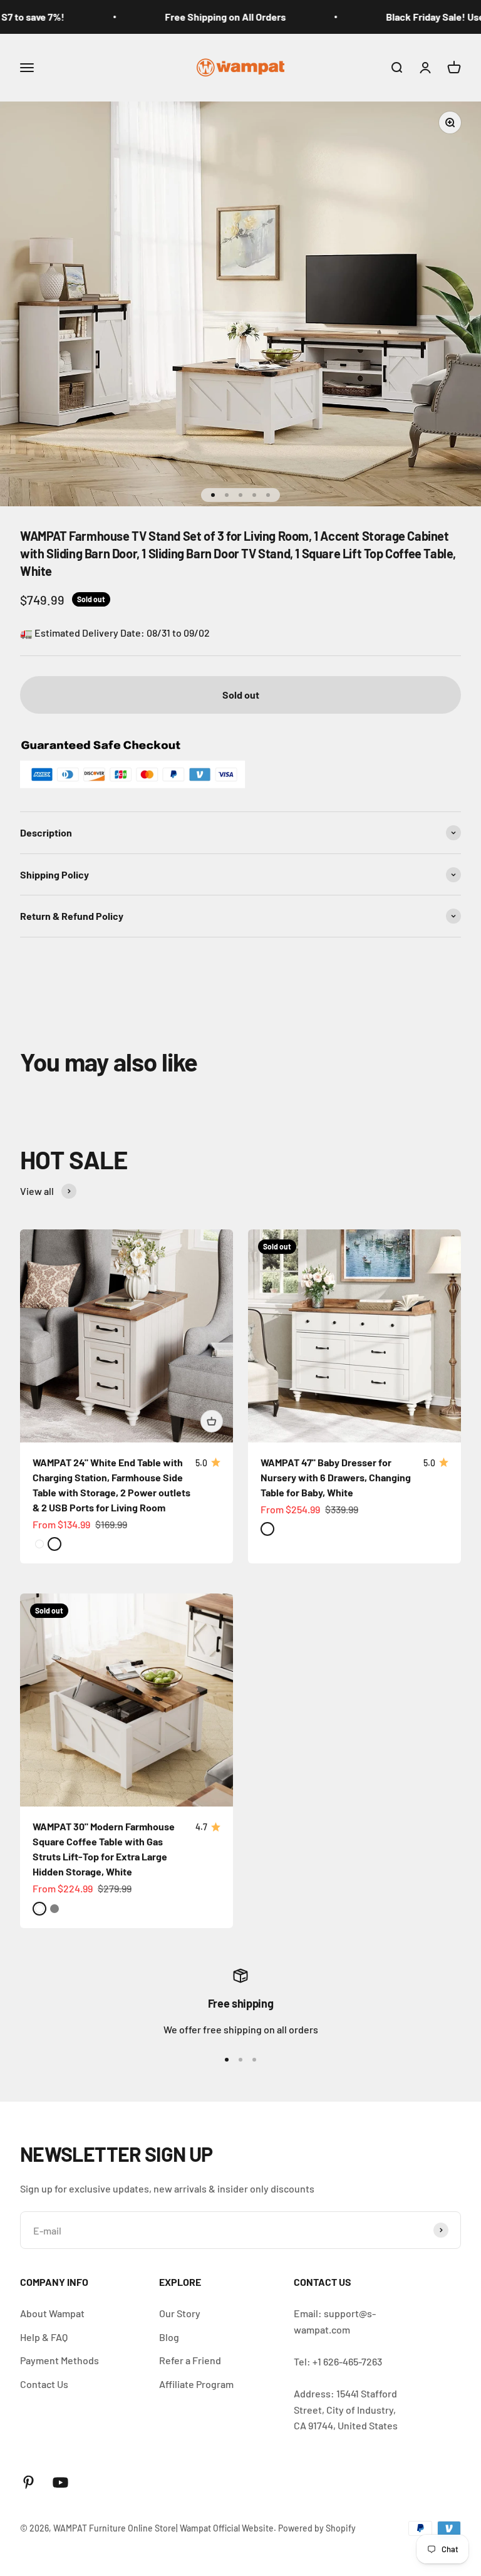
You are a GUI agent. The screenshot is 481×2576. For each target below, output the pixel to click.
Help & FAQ (44, 2337)
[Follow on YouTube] (60, 2482)
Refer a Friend (190, 2360)
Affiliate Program (196, 2384)
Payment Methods (59, 2360)
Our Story (180, 2313)
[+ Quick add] (212, 1421)
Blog (169, 2337)
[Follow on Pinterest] (28, 2482)
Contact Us (44, 2384)
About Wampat (52, 2313)
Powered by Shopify (317, 2528)
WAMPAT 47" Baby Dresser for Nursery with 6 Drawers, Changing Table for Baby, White (336, 1477)
